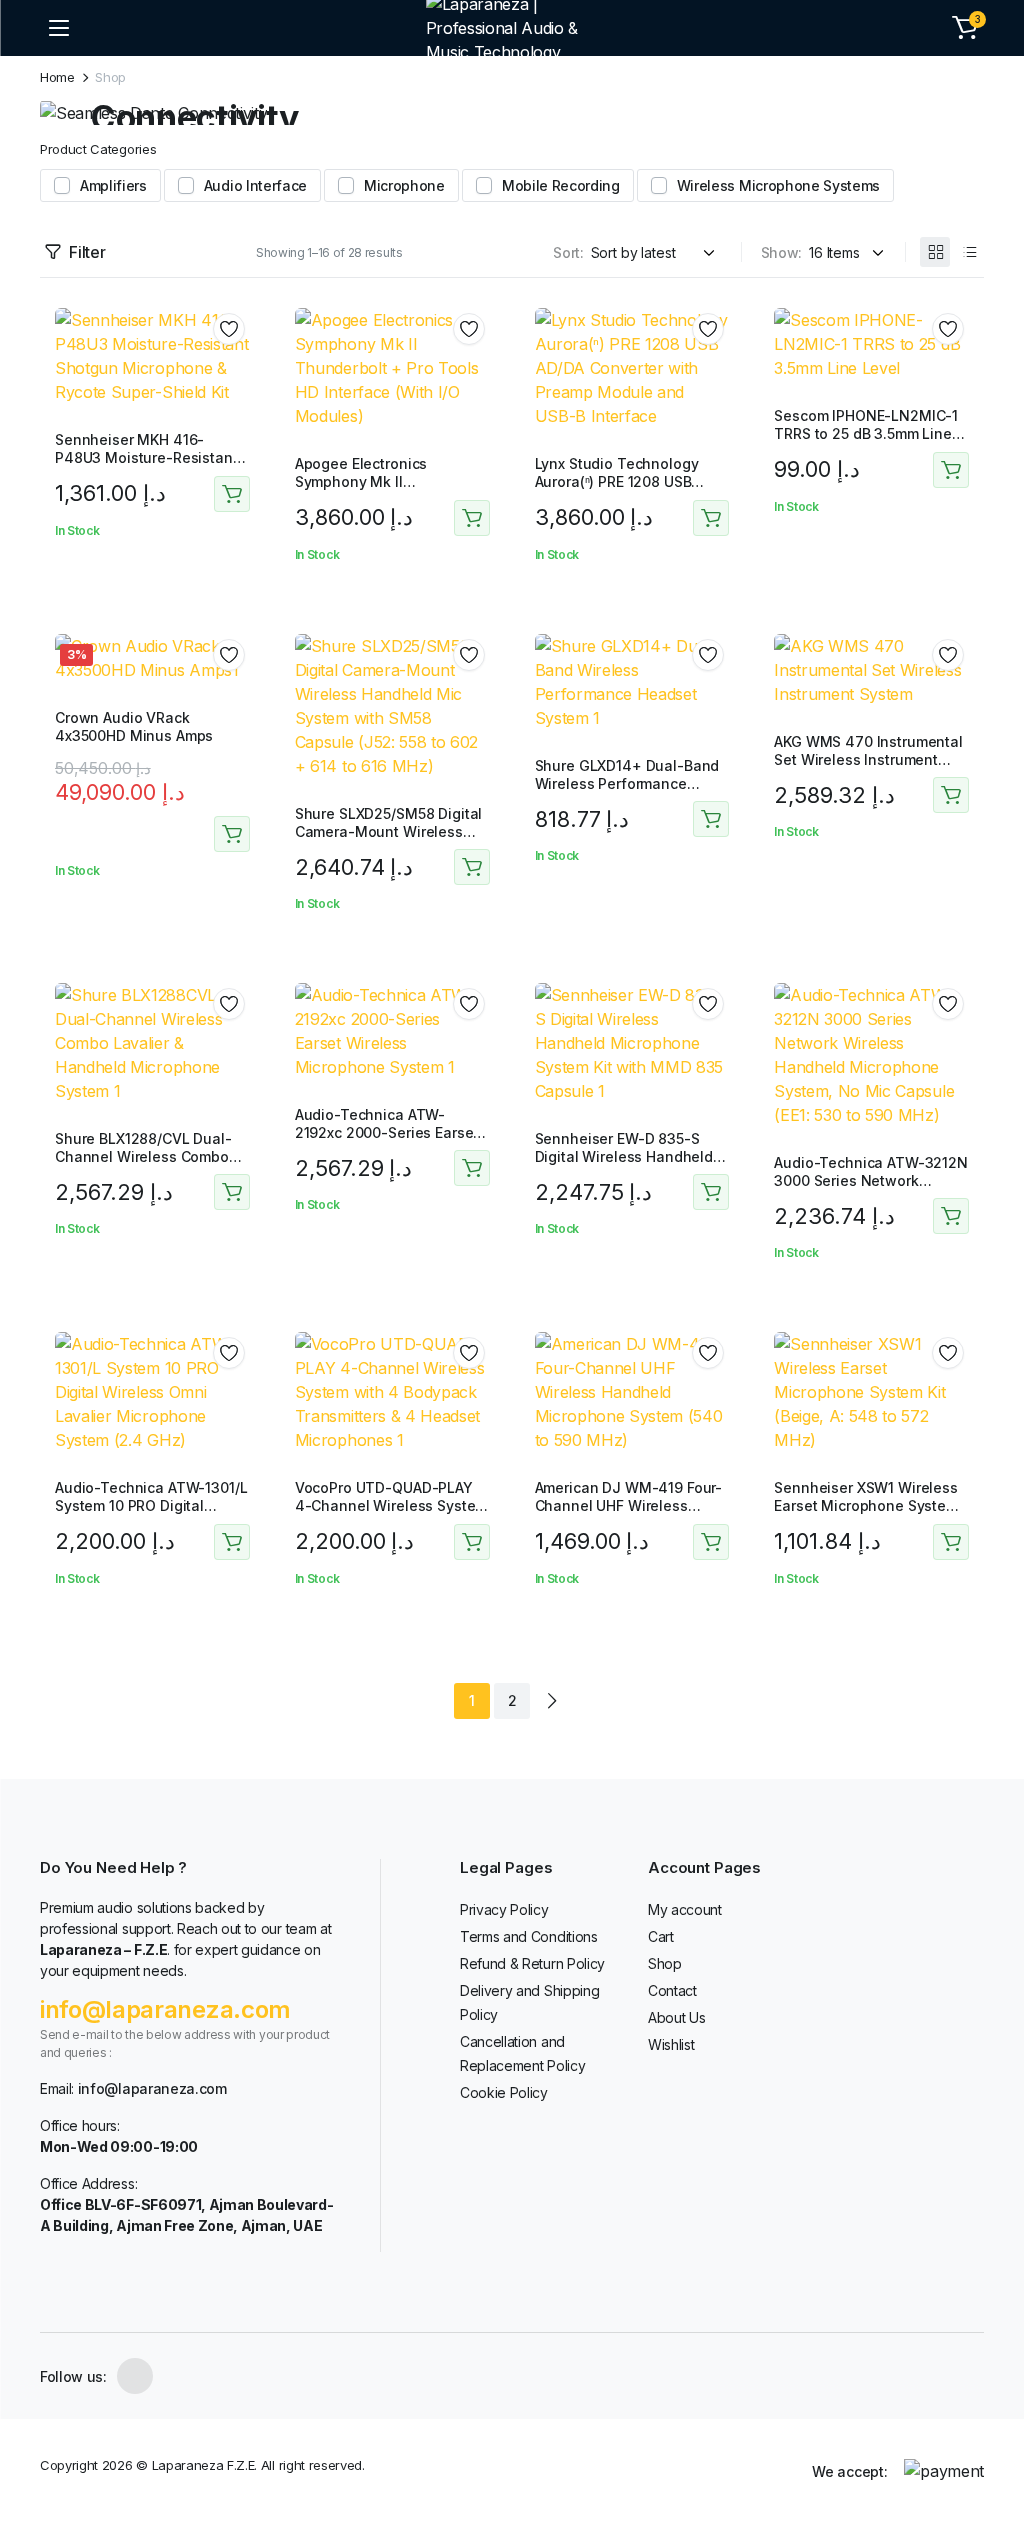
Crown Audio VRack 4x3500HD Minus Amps (134, 726)
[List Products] (969, 252)
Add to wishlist (229, 329)
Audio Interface (255, 185)
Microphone (404, 185)
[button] (965, 28)
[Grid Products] (935, 252)
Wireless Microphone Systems (778, 185)
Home (57, 77)
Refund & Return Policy (532, 1963)
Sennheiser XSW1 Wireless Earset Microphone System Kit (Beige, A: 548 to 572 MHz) (866, 1515)
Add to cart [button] (232, 494)
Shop (665, 1963)
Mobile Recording (561, 185)
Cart (661, 1936)
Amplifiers (113, 185)
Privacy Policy (504, 1909)
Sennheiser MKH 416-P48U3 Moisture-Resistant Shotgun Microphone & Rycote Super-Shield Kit (146, 467)
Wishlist (671, 2044)
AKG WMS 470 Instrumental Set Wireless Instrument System (868, 759)
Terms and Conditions (529, 1936)
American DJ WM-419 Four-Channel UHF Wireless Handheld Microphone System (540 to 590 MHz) (629, 1515)
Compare (236, 401)
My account (685, 1909)
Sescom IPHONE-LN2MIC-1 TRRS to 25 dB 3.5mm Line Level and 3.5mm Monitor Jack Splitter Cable (866, 443)
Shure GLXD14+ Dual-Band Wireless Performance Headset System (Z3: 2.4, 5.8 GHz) (627, 793)
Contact (672, 1990)
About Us (676, 2017)
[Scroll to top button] (992, 2443)
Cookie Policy (504, 2092)
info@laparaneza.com (165, 2009)
